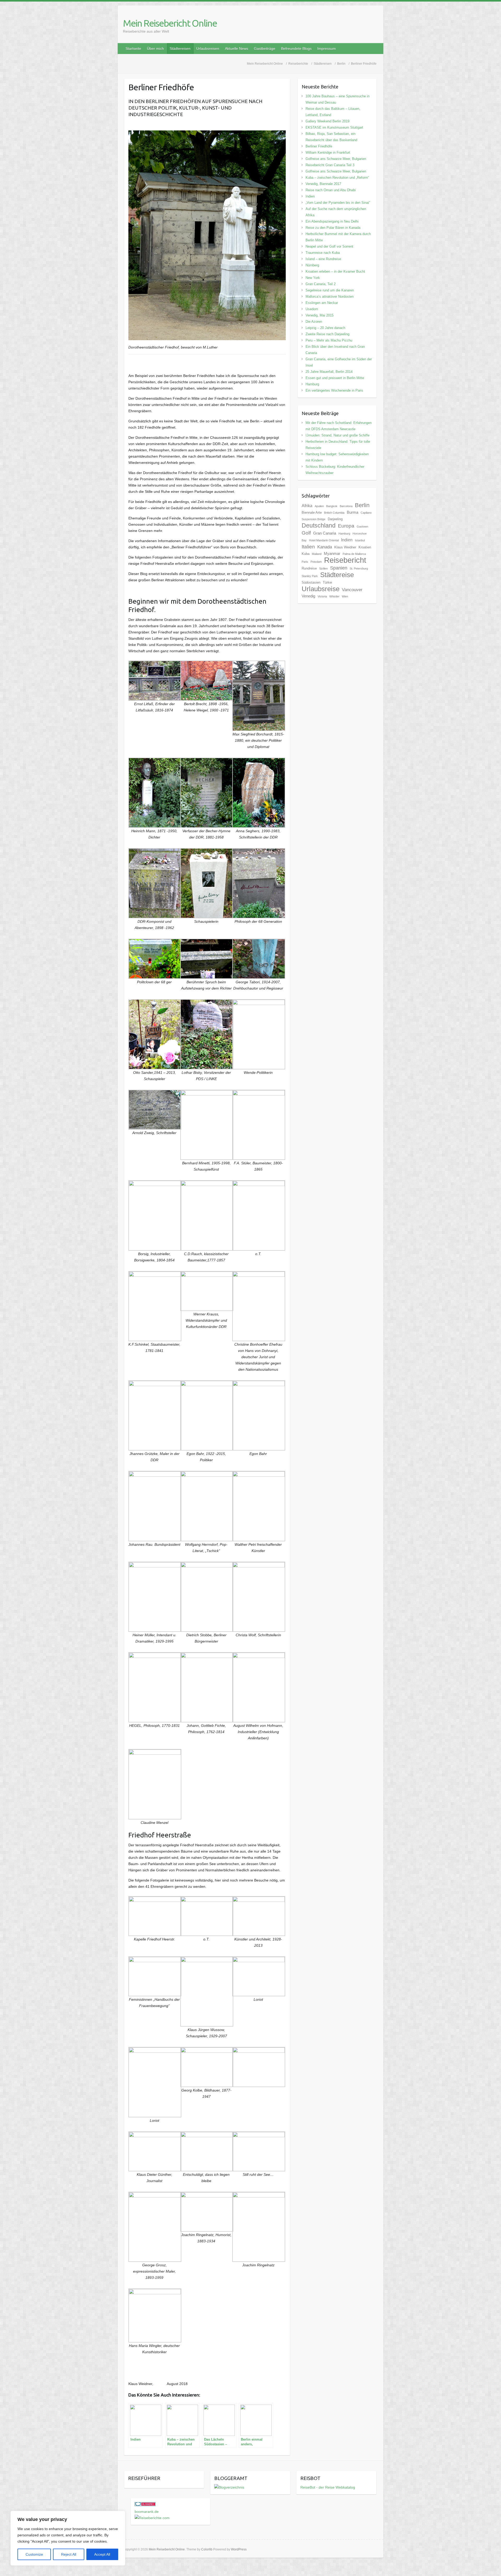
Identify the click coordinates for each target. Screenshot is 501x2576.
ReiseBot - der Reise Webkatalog (328, 2487)
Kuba (306, 554)
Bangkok (332, 506)
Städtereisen (180, 49)
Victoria (322, 596)
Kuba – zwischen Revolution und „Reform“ (337, 178)
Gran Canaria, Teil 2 (321, 284)
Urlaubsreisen (208, 49)
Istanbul (360, 540)
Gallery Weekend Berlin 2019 (327, 121)
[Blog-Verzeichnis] (145, 2505)
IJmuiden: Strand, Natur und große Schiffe (338, 435)
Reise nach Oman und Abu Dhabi (331, 190)
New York (313, 278)
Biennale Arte (312, 513)
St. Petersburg (359, 568)
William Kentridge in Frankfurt (328, 152)
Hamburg (312, 384)
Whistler (334, 596)
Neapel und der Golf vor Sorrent (329, 246)
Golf (306, 533)
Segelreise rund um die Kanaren (330, 290)
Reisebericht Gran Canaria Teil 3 (330, 165)
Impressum (327, 49)
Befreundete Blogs (296, 49)
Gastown (362, 526)
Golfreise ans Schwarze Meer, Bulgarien (336, 159)
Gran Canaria (325, 533)
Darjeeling (335, 519)
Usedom (312, 309)
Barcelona (346, 506)
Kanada (325, 547)
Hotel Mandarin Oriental (324, 540)
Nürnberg (312, 265)
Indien (310, 196)
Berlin (362, 505)
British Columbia (334, 513)
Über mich (155, 49)
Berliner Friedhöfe (319, 146)
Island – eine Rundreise (323, 259)
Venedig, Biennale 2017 (323, 184)
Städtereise (337, 575)
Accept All (102, 2554)
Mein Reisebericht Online (170, 23)
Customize (34, 2554)
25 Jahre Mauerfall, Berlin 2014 (329, 372)
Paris (305, 562)
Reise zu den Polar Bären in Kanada (333, 228)
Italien (308, 547)
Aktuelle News (237, 49)
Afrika (307, 506)
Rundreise (309, 568)
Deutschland (319, 525)
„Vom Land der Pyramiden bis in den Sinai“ (338, 203)
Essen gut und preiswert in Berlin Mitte (335, 378)
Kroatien (365, 547)
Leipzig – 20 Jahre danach (325, 328)
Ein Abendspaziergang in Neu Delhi (332, 221)
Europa (346, 526)
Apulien (319, 506)
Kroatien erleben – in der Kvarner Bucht (335, 271)
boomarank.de (147, 2512)
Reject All (69, 2554)
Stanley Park (310, 576)
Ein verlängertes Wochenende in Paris (334, 390)
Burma (353, 512)
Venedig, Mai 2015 (320, 315)
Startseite (133, 49)
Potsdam (316, 562)
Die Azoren (314, 322)
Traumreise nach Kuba (323, 253)
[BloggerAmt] (229, 2487)
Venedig (308, 596)
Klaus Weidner (345, 547)
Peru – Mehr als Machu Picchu (329, 340)
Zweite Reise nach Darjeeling (327, 334)
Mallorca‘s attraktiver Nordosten (330, 296)
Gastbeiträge (265, 49)
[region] (68, 2538)
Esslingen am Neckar (322, 303)
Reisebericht (345, 560)
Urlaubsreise (321, 589)
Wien (345, 596)
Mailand (317, 554)
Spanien (339, 568)
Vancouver (352, 590)
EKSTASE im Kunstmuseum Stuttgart (334, 127)
